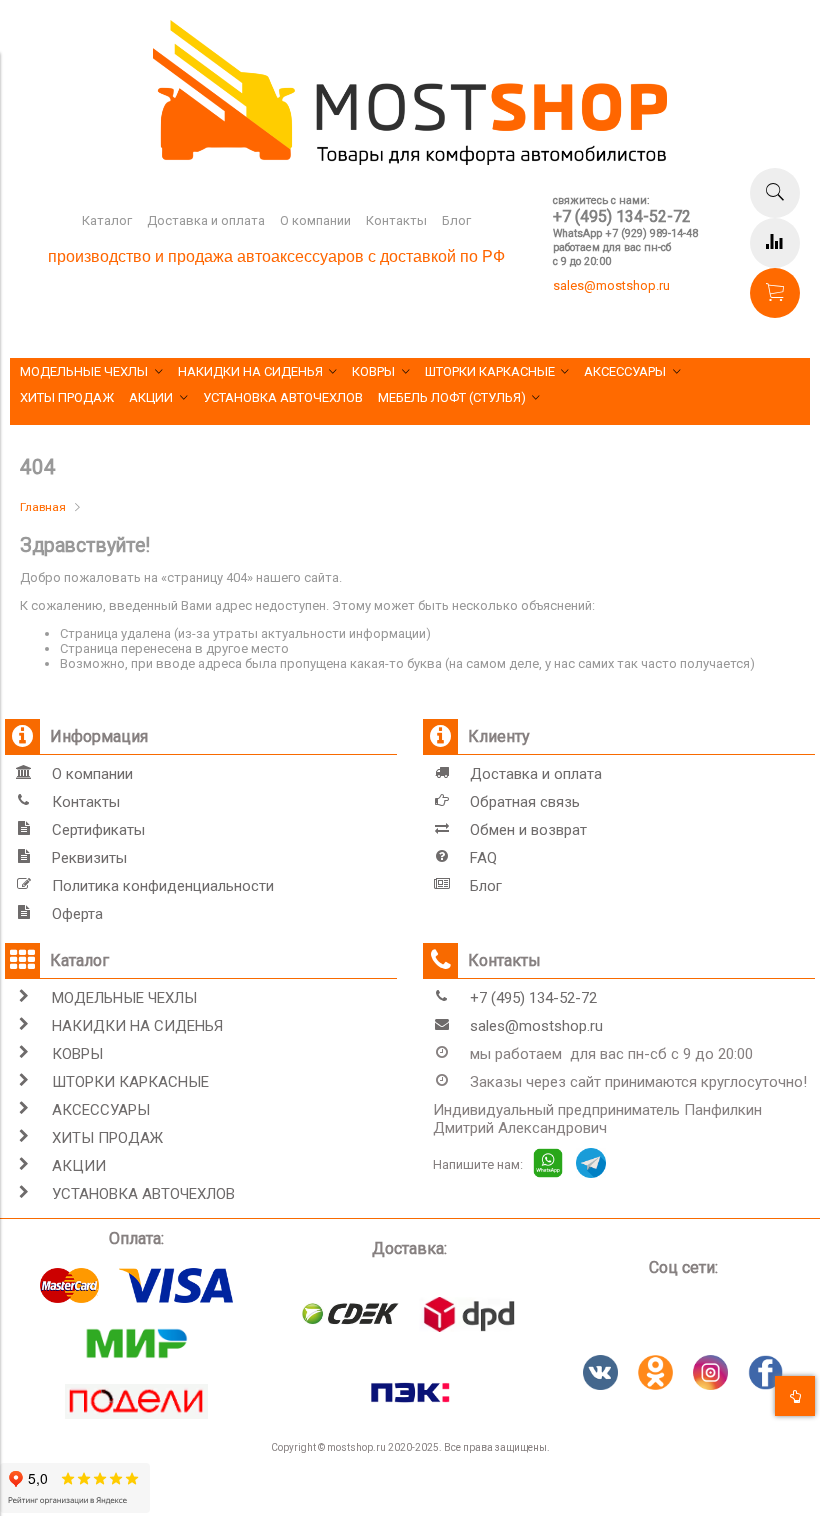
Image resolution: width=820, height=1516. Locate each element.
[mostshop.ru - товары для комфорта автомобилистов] (409, 160)
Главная (43, 507)
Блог (456, 220)
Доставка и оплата (206, 220)
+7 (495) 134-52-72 (622, 216)
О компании (315, 220)
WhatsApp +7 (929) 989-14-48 (625, 233)
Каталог (107, 220)
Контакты (396, 220)
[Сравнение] (775, 243)
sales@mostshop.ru (611, 285)
